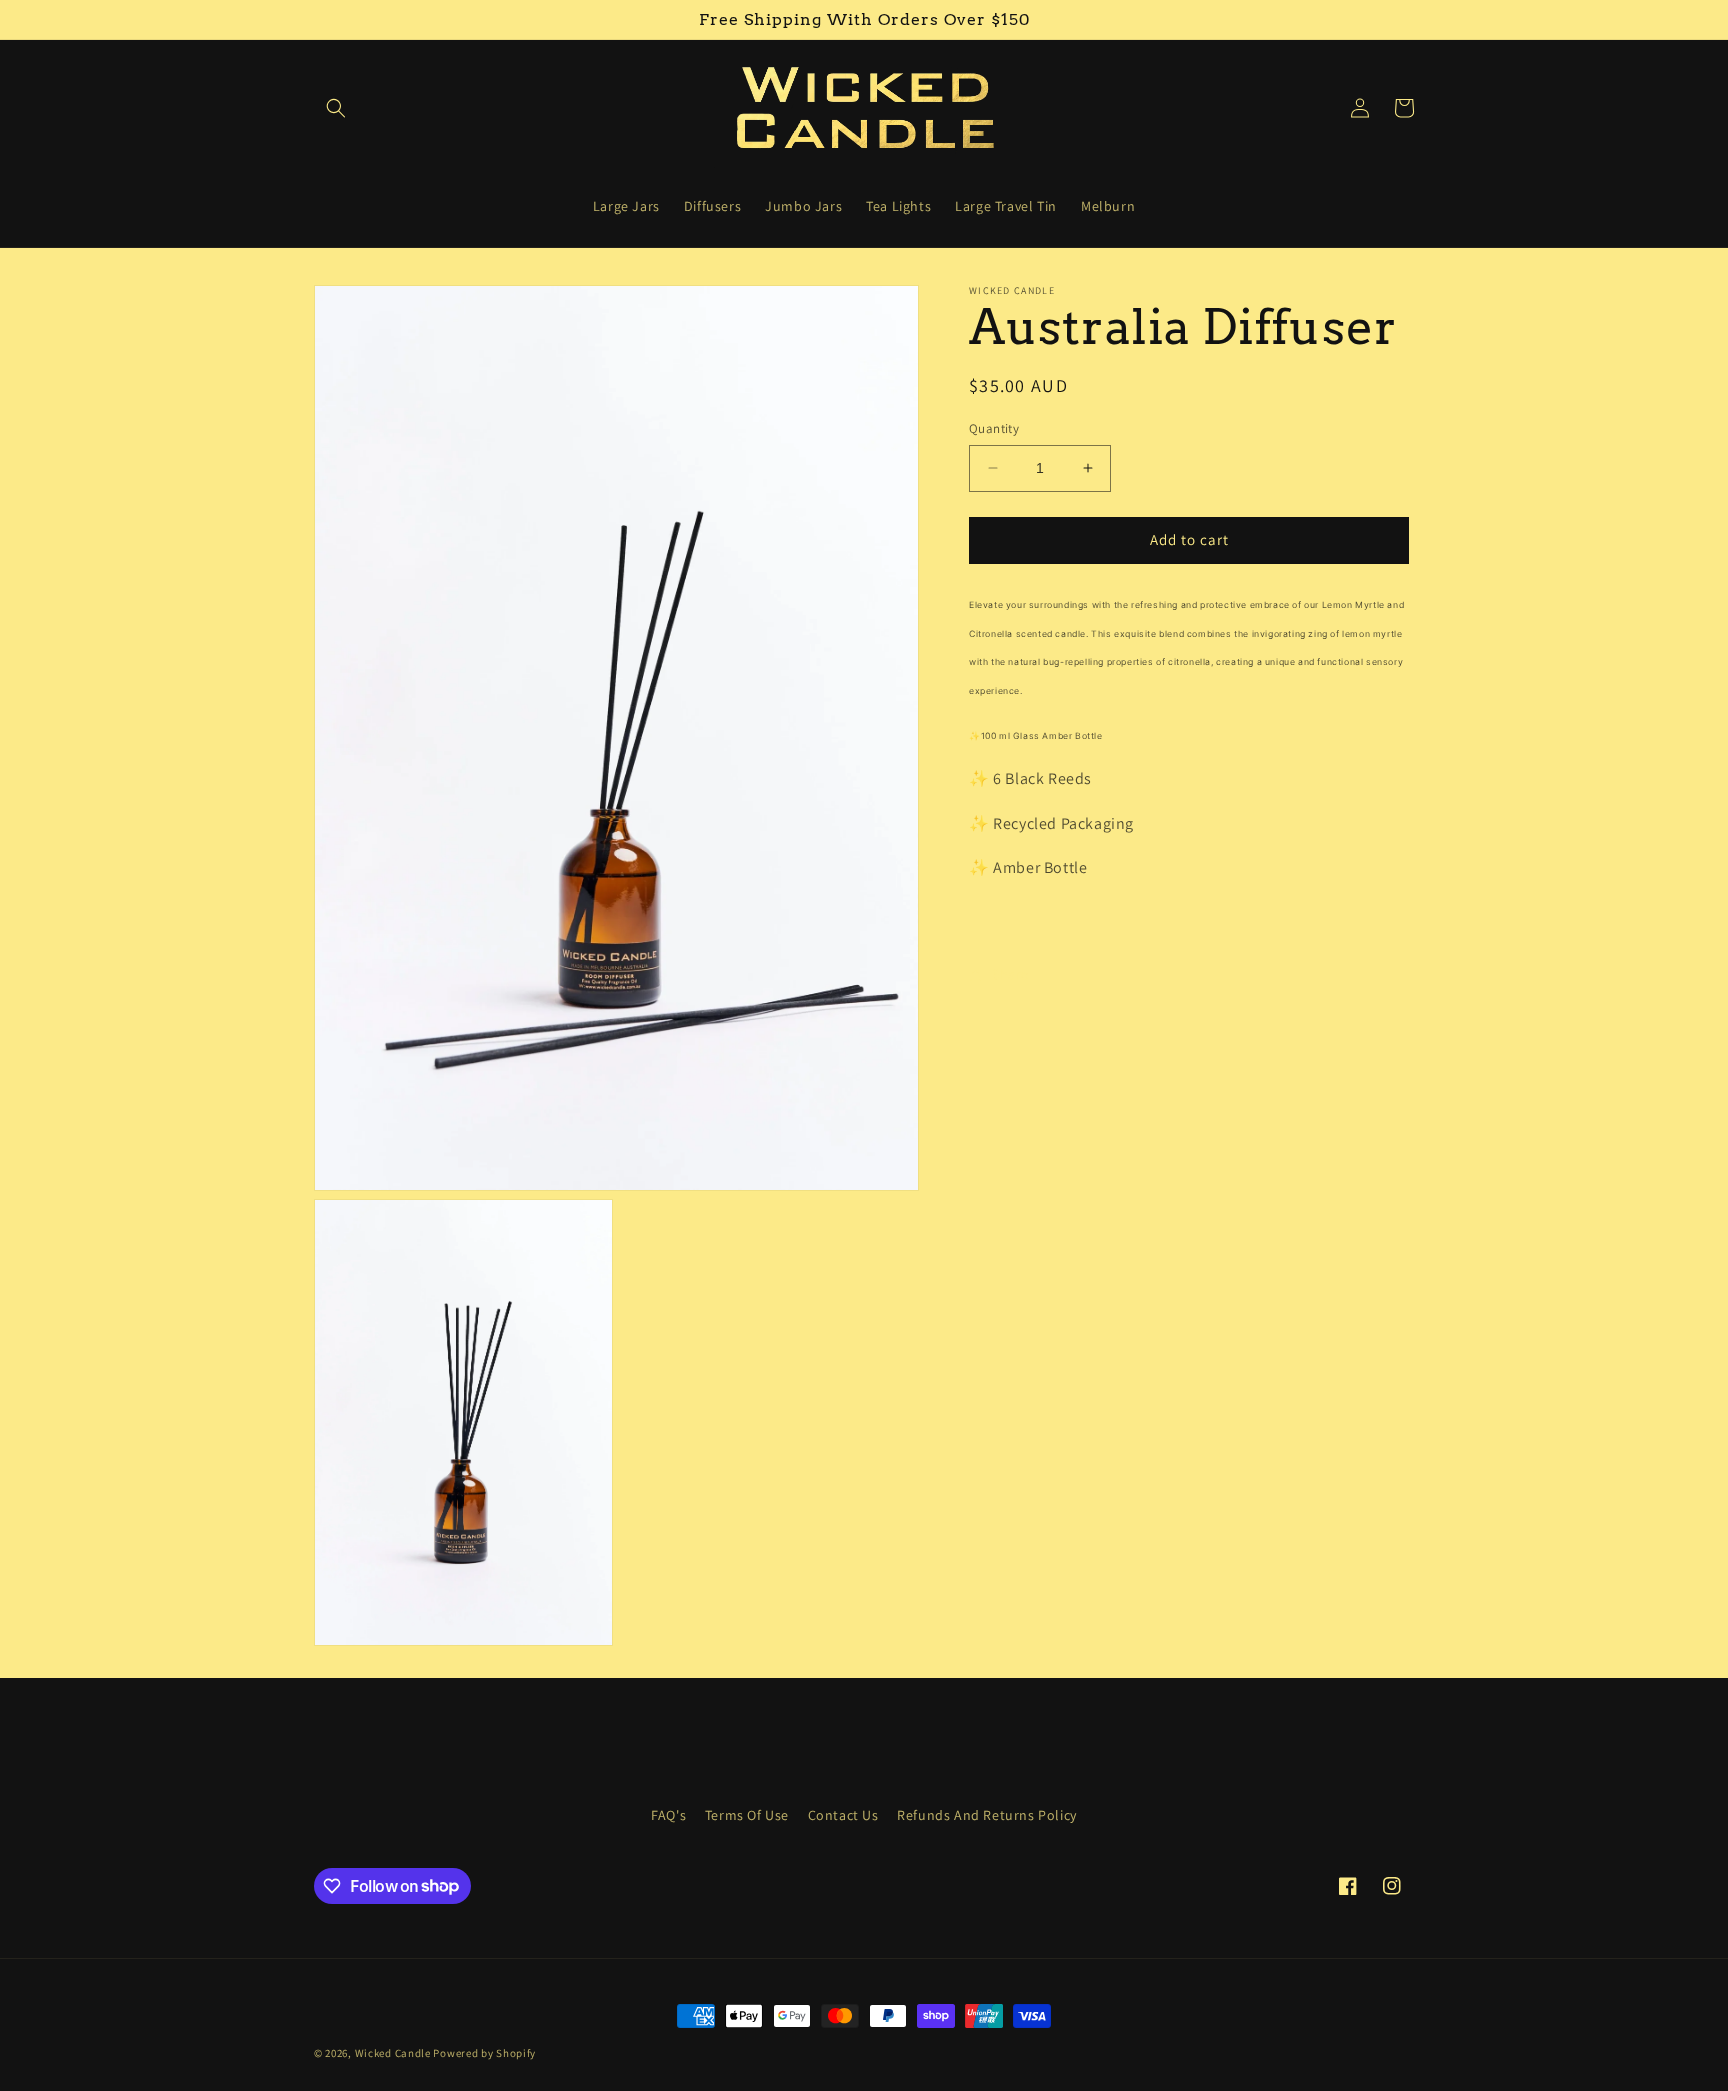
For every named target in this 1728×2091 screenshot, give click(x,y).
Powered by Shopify (484, 2053)
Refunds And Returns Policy (987, 1815)
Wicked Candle (393, 2053)
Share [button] (1010, 974)
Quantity (994, 428)
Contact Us (843, 1815)
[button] (336, 108)
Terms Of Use (747, 1815)
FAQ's (668, 1815)
